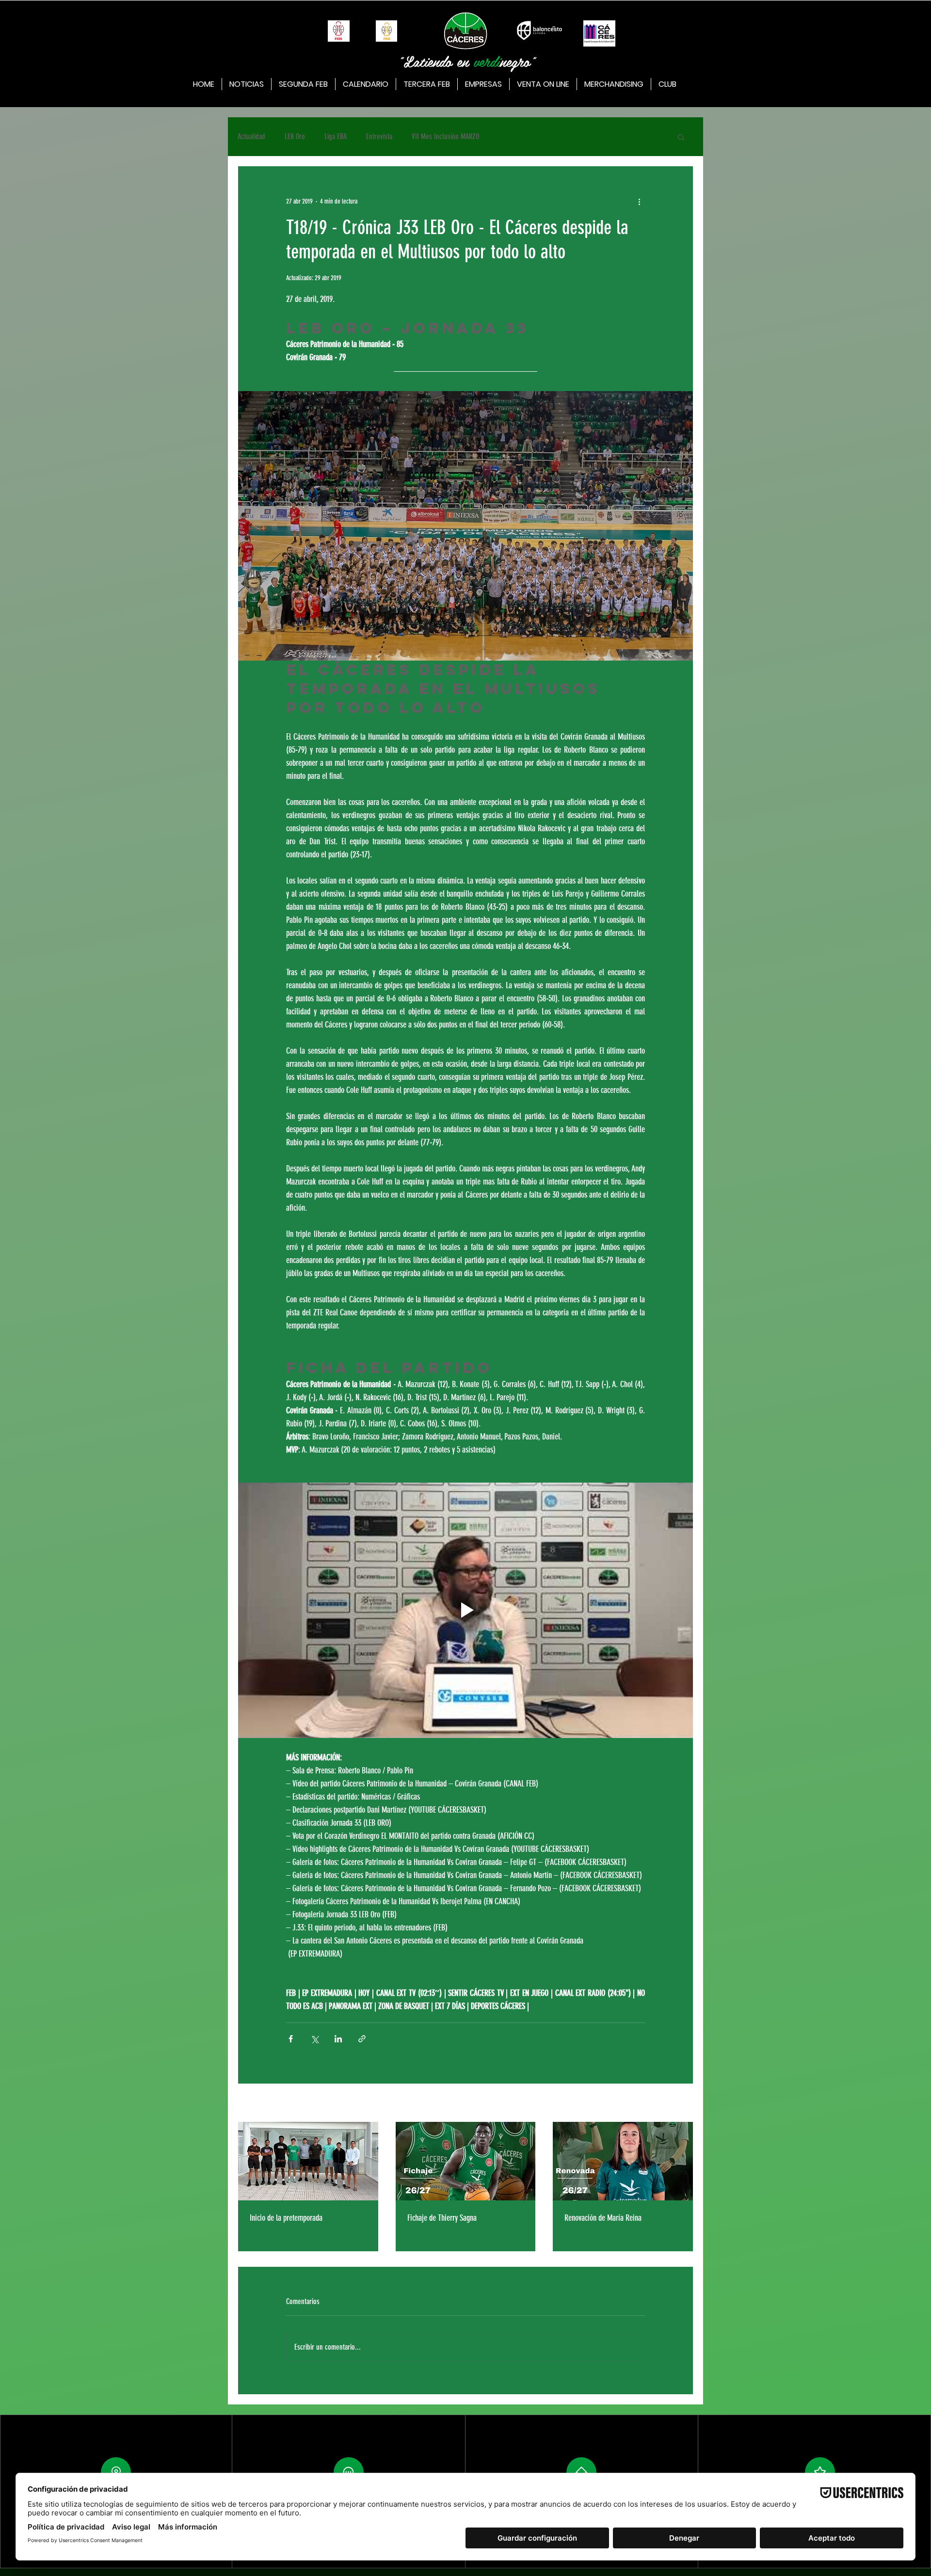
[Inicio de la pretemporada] (308, 2161)
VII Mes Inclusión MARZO (445, 136)
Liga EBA (336, 136)
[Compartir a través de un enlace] (362, 2039)
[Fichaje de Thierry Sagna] (466, 2161)
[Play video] (465, 1611)
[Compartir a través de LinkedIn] (338, 2039)
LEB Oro (295, 136)
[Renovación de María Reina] (623, 2161)
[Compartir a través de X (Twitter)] (314, 2039)
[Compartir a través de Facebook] (291, 2039)
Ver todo (684, 2104)
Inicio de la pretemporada (286, 2218)
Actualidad (251, 136)
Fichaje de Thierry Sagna (442, 2218)
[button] (681, 137)
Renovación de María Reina (603, 2218)
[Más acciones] (639, 201)
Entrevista (379, 136)
